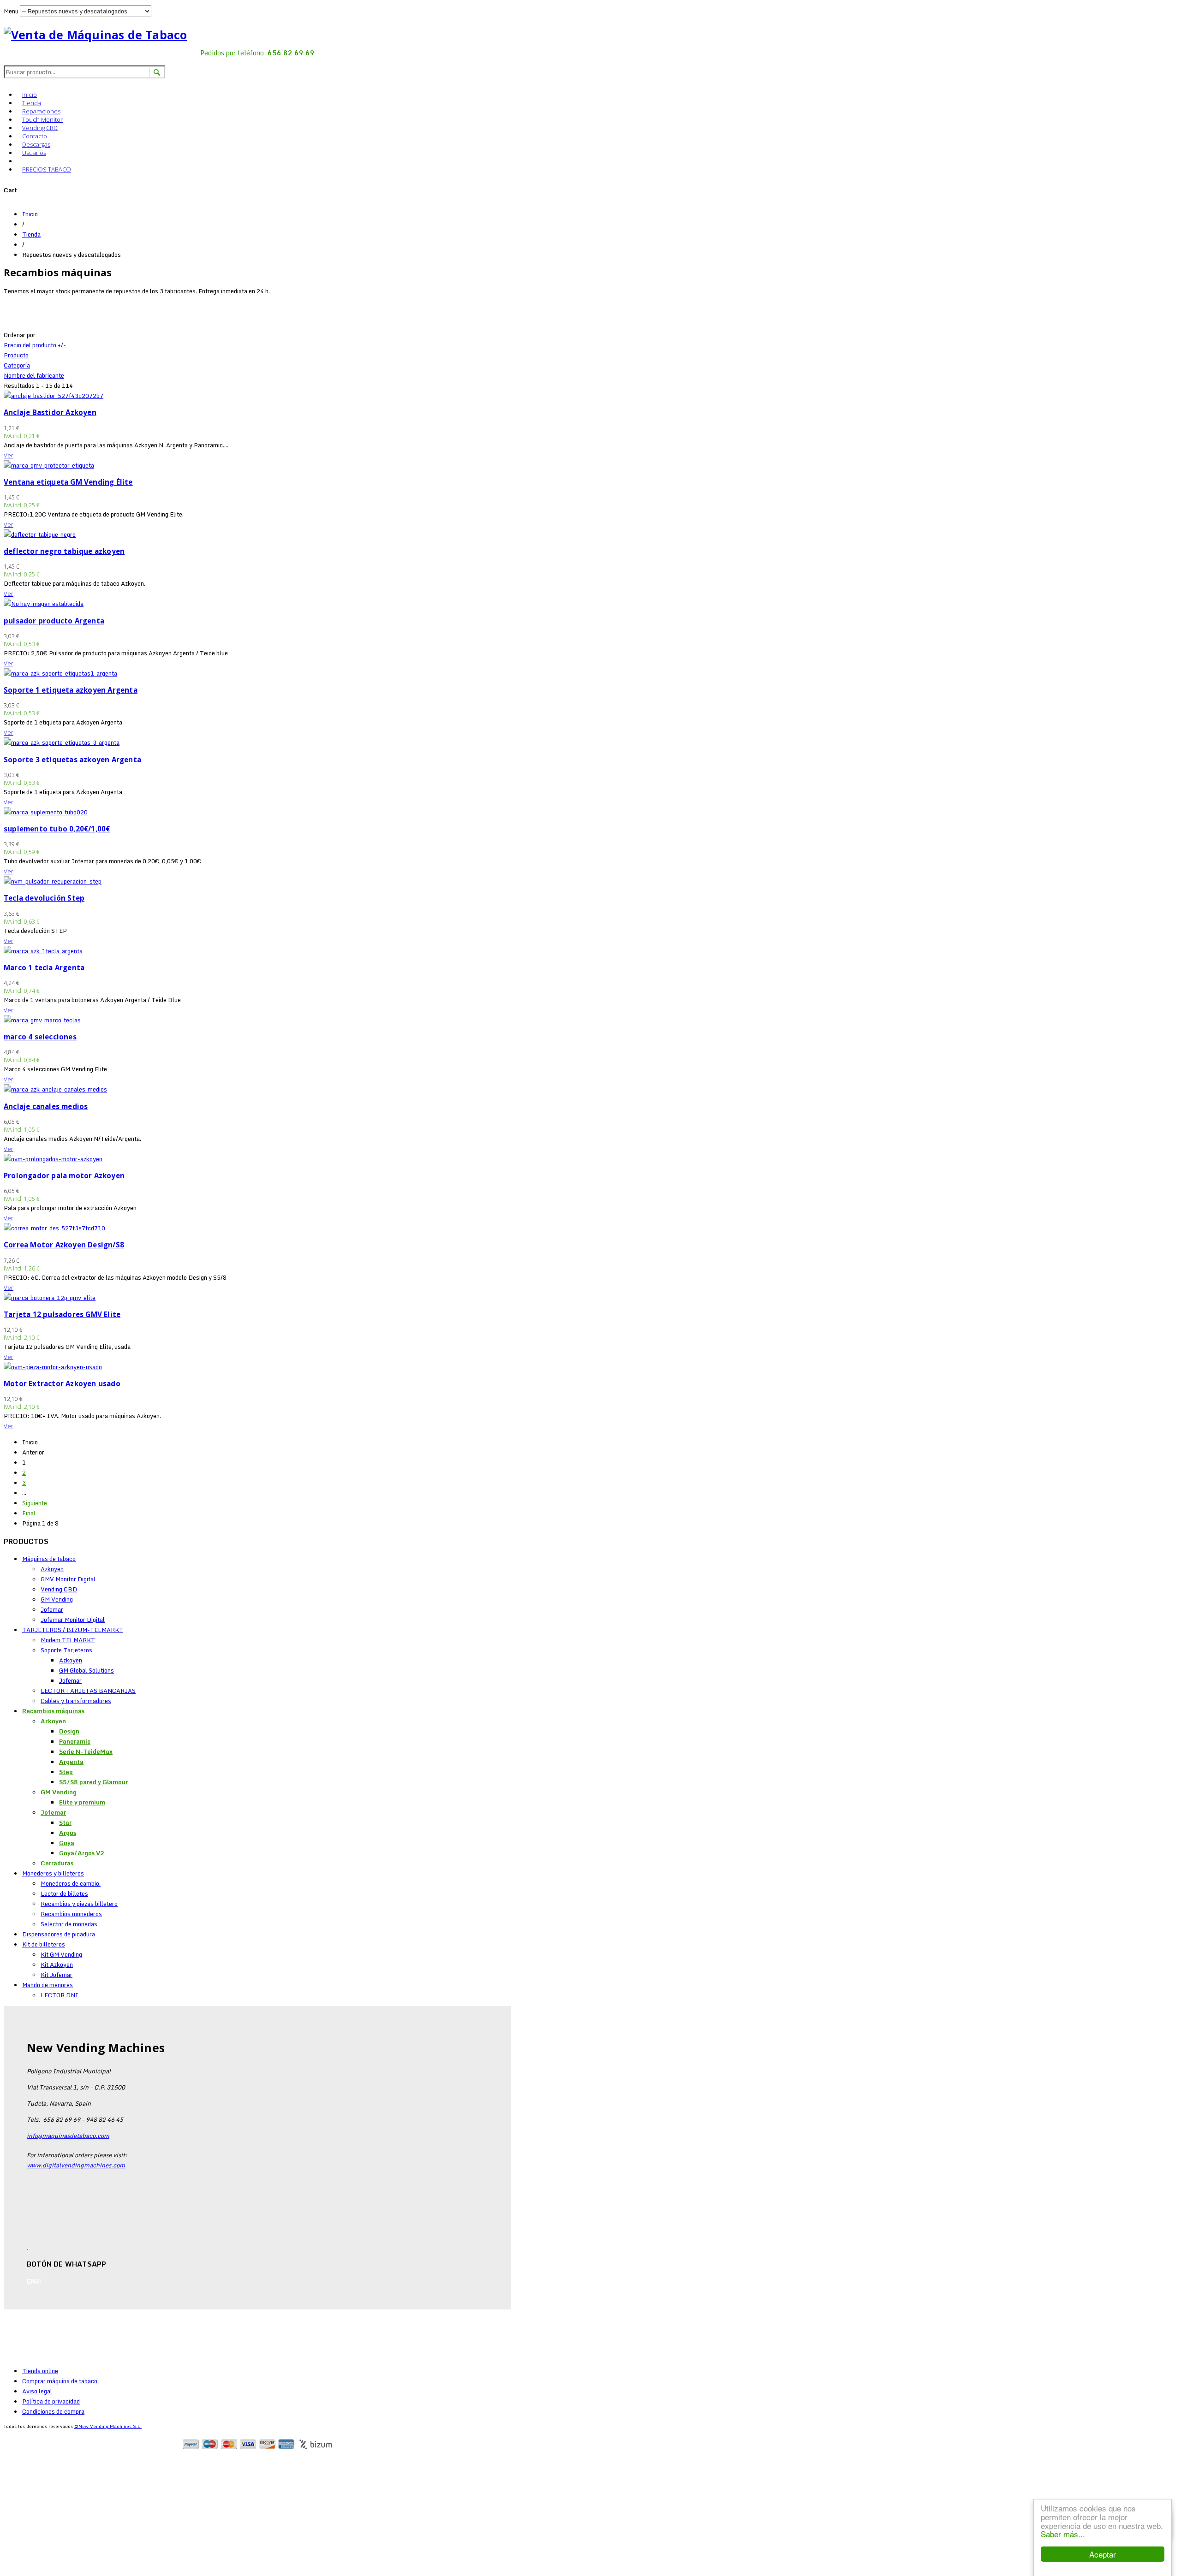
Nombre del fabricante (34, 375)
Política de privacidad (51, 2401)
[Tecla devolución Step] (53, 881)
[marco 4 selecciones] (42, 1020)
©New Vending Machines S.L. (108, 2426)
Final (29, 1513)
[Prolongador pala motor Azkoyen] (53, 1159)
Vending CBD (40, 128)
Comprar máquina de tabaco (60, 2381)
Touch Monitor (42, 119)
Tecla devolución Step (44, 898)
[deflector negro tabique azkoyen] (40, 534)
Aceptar (1103, 2554)
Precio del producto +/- (35, 345)
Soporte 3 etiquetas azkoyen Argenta (72, 760)
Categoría (17, 365)
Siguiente (35, 1503)
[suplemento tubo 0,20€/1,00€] (46, 812)
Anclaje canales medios (46, 1106)
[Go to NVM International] (22, 160)
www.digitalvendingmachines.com (76, 2165)
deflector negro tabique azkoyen (64, 551)
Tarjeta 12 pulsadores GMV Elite (62, 1314)
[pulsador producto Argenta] (44, 604)
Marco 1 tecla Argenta (44, 967)
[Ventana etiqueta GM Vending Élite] (49, 465)
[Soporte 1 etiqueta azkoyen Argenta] (60, 673)
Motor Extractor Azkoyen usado (62, 1383)
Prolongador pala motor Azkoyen (64, 1175)
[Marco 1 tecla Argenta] (43, 951)
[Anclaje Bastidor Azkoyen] (54, 396)
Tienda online (40, 2371)
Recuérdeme (38, 2527)
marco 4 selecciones (40, 1037)
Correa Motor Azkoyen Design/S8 (64, 1245)
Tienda (32, 103)
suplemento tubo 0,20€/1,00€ (57, 829)
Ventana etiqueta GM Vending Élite (68, 482)
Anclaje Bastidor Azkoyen (50, 412)
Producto (16, 355)
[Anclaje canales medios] (55, 1089)
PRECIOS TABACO (47, 169)
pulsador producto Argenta (54, 621)
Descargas (36, 144)
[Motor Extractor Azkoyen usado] (53, 1367)
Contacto (35, 136)
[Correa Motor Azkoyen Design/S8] (54, 1228)
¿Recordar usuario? (49, 2571)
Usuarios (34, 153)
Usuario (21, 2489)
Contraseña (26, 2510)
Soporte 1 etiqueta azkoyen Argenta (71, 690)
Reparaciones (41, 111)
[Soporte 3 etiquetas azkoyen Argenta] (62, 742)
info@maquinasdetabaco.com (68, 2136)
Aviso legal (37, 2391)
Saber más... (1063, 2534)
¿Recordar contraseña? (54, 2561)
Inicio (30, 95)
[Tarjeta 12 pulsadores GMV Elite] (50, 1298)
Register (49, 2461)
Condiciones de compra (53, 2411)
